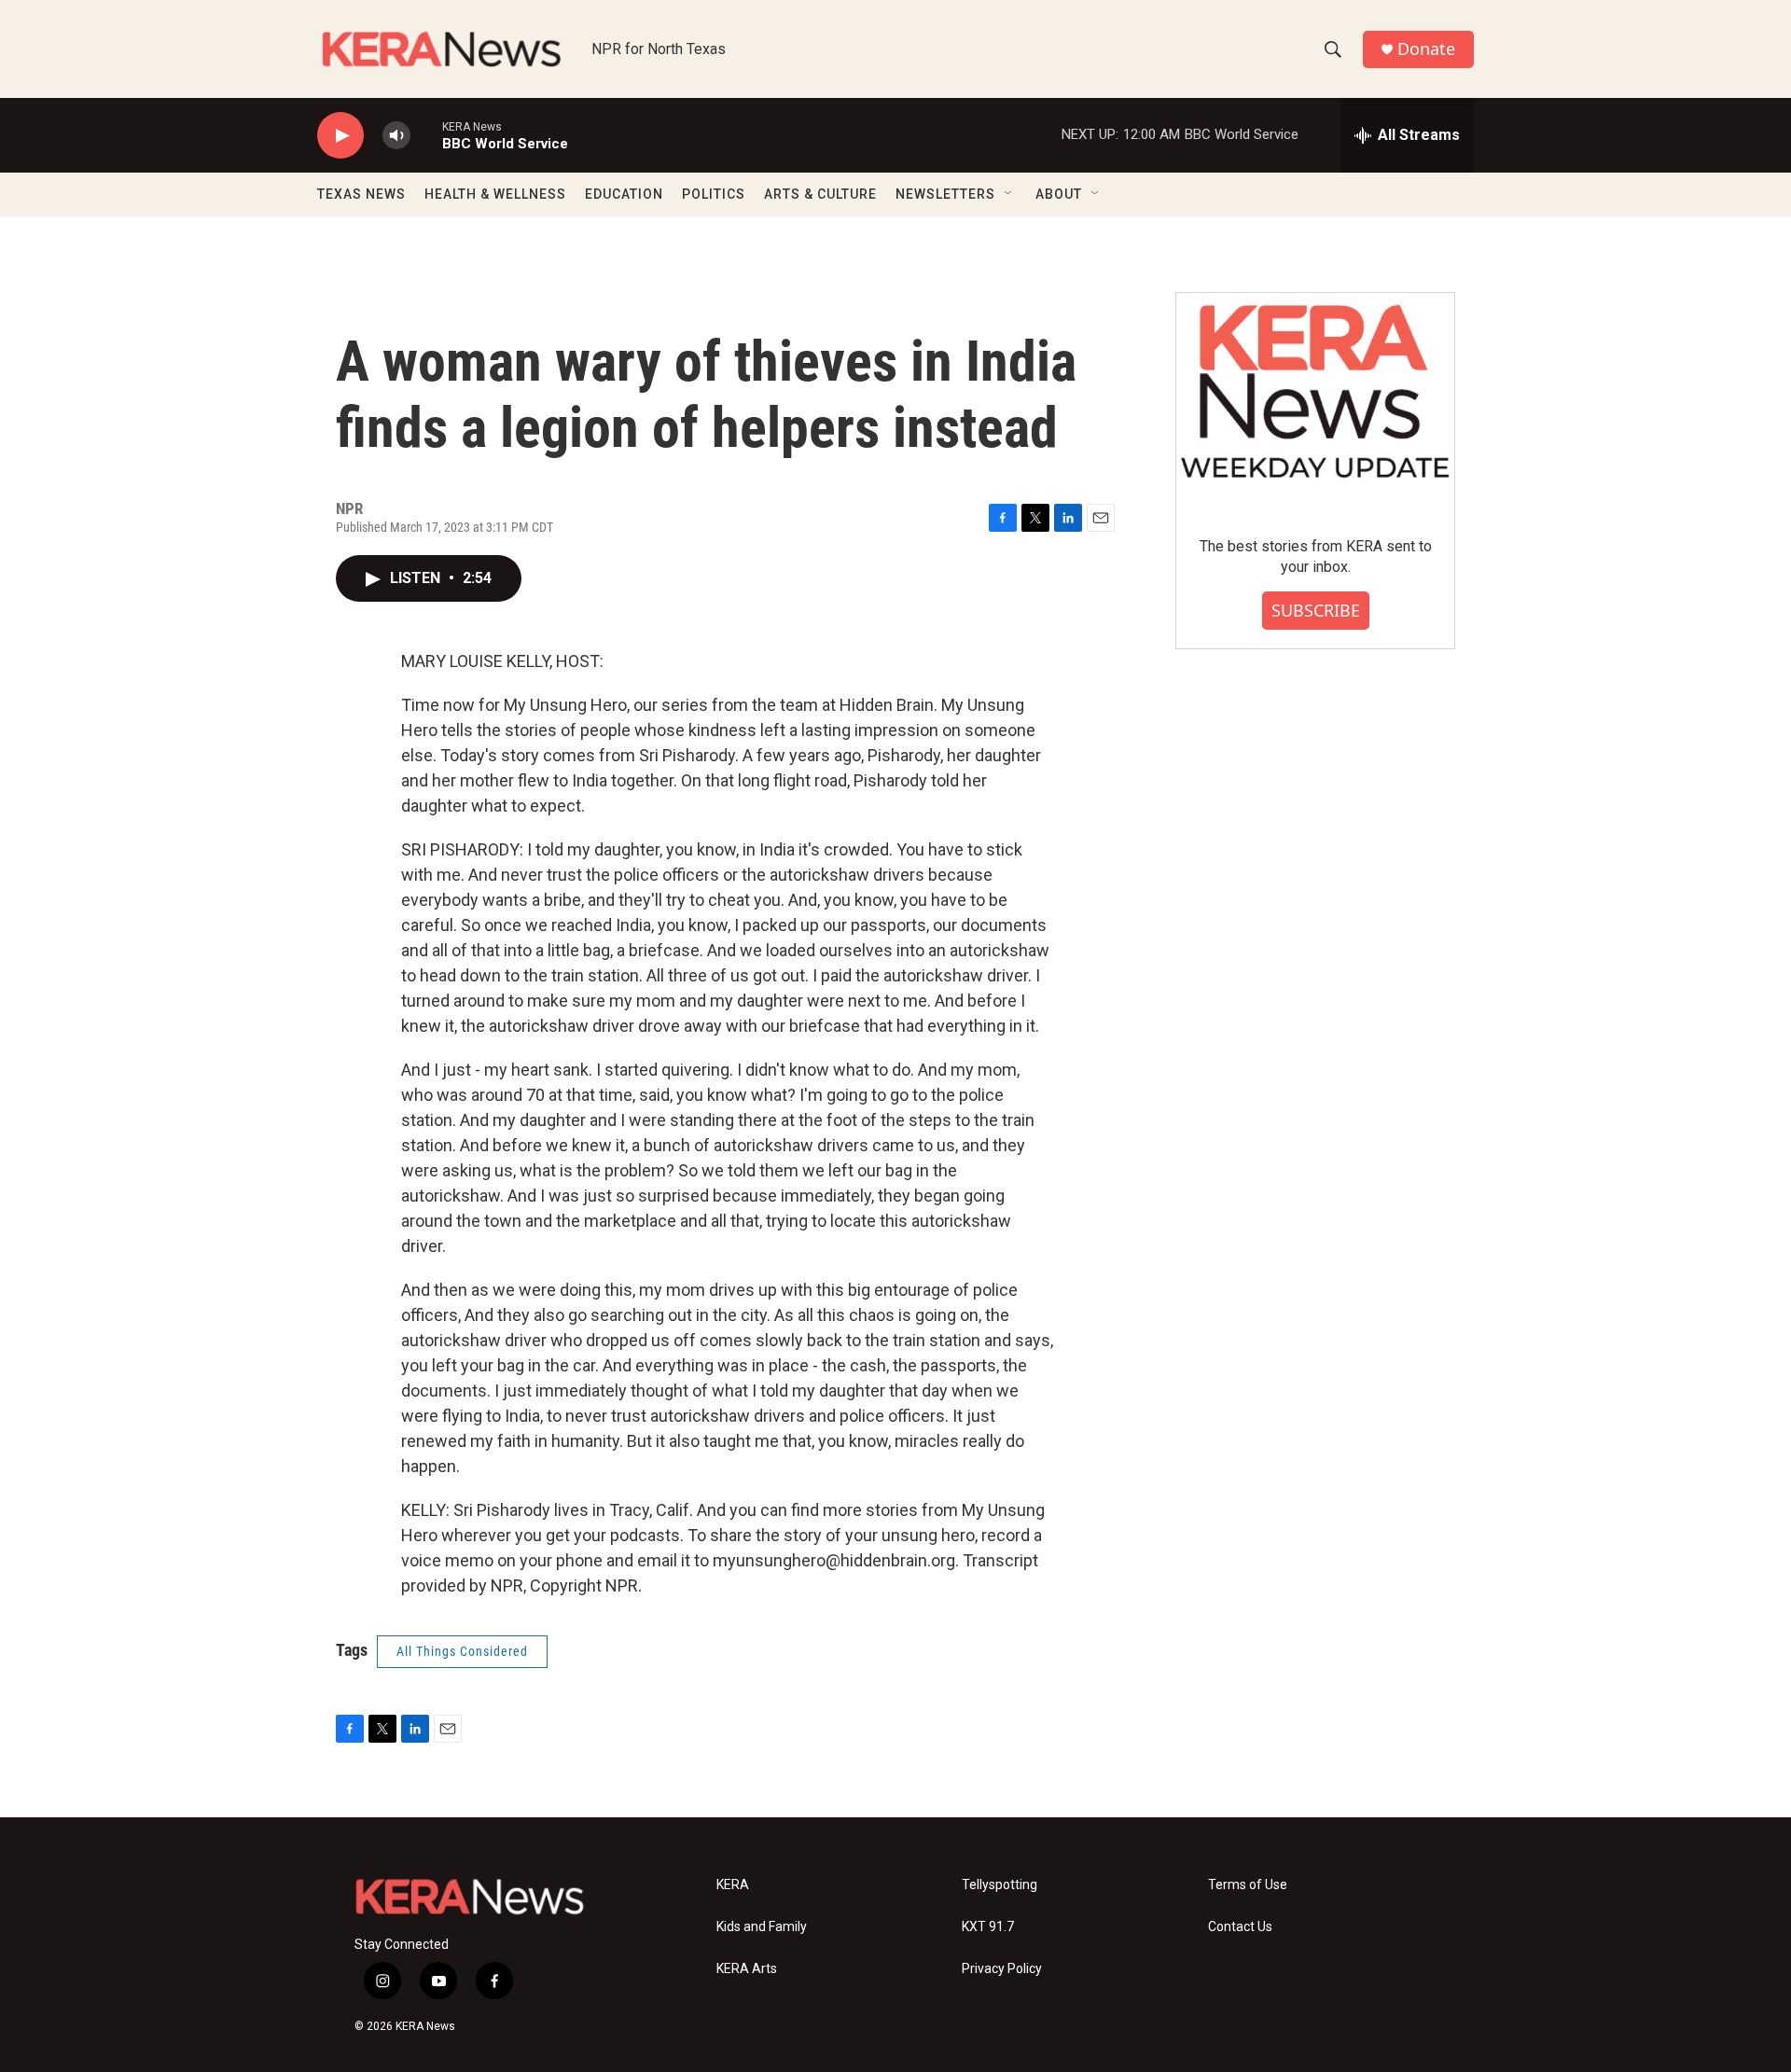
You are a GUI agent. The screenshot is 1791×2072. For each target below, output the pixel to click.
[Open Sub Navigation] (1009, 194)
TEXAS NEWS (361, 194)
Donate (1426, 49)
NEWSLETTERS (945, 194)
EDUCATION (624, 194)
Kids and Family (762, 1927)
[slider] (426, 135)
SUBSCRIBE (1316, 610)
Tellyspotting (1000, 1885)
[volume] (396, 136)
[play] (340, 136)
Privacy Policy (1002, 1969)
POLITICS (714, 194)
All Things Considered (462, 1651)
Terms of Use (1248, 1885)
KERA (733, 1885)
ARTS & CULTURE (820, 194)
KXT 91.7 (988, 1927)
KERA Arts (747, 1969)
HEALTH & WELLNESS (495, 194)
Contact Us (1240, 1927)
